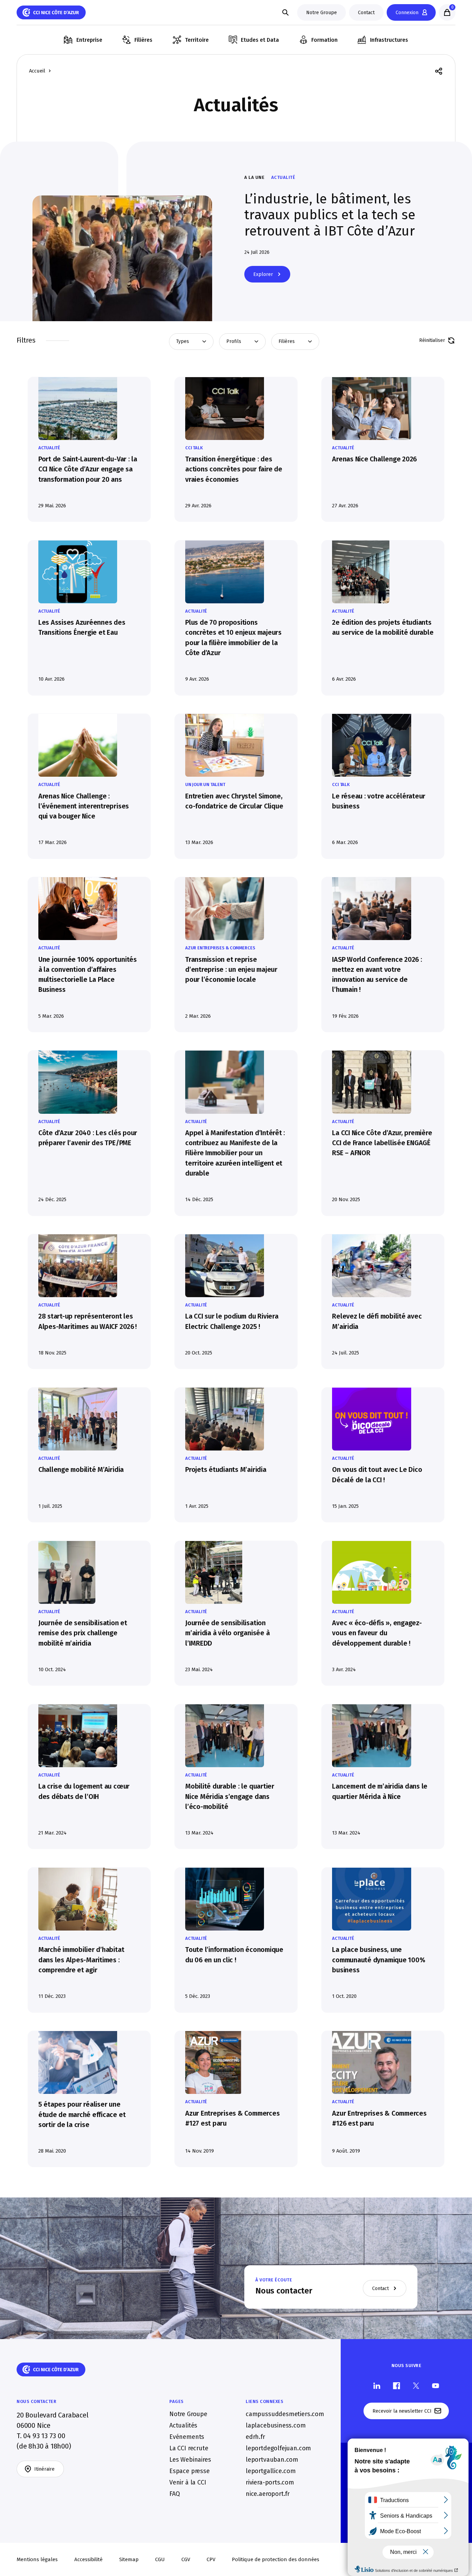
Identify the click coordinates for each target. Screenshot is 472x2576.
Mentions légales (37, 2559)
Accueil (37, 71)
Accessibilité (88, 2559)
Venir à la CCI (188, 2482)
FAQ (174, 2494)
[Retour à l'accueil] (51, 12)
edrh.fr (255, 2437)
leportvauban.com (272, 2460)
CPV (211, 2559)
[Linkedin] (377, 2386)
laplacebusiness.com (276, 2425)
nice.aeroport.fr (268, 2494)
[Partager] (439, 71)
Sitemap (129, 2559)
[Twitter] (416, 2386)
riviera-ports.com (270, 2482)
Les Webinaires (190, 2460)
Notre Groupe (188, 2414)
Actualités (183, 2425)
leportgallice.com (271, 2471)
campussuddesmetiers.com (285, 2414)
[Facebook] (397, 2386)
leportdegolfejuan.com (278, 2448)
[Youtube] (436, 2386)
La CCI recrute (189, 2448)
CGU (160, 2559)
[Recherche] (285, 12)
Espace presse (190, 2471)
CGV (186, 2559)
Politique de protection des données (276, 2559)
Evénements (187, 2437)
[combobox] (191, 342)
